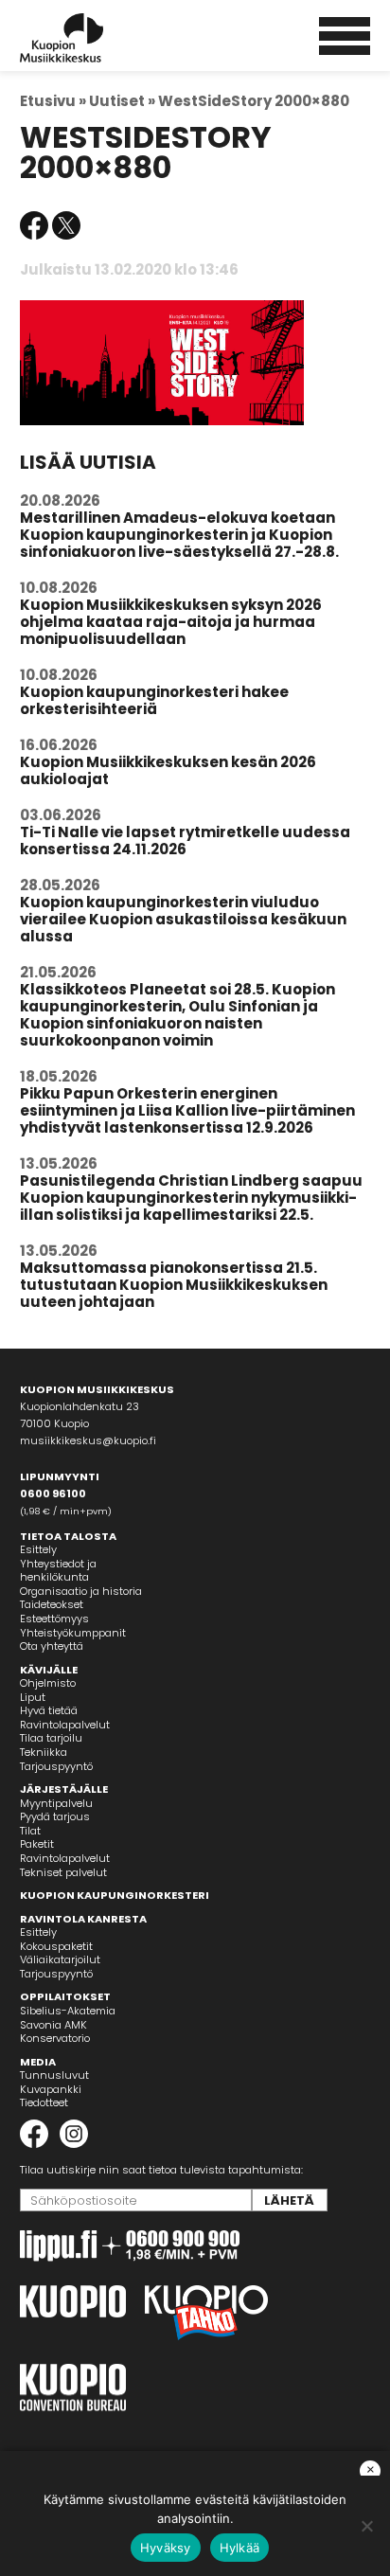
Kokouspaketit (56, 1946)
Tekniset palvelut (63, 1872)
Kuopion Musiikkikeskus (87, 38)
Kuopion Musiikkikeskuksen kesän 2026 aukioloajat (168, 770)
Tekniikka (44, 1752)
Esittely (38, 1549)
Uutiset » (122, 101)
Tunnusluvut (54, 2075)
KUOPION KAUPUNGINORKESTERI (115, 1895)
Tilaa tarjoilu (51, 1738)
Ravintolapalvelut (65, 1725)
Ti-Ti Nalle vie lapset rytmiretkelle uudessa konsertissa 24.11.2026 (185, 841)
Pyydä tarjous (55, 1816)
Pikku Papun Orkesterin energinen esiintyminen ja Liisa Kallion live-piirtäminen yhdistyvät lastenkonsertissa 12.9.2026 (187, 1110)
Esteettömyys (54, 1619)
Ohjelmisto (48, 1683)
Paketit (37, 1844)
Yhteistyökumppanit (73, 1633)
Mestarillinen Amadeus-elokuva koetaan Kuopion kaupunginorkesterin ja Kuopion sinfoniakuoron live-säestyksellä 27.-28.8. (179, 535)
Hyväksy (166, 2548)
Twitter (66, 225)
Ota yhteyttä (52, 1646)
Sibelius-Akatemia (68, 2011)
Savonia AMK (53, 2025)
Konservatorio (55, 2038)
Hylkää (240, 2548)
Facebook (34, 225)
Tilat (30, 1831)
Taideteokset (52, 1604)
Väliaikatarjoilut (60, 1959)
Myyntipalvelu (56, 1803)
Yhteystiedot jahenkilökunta (58, 1571)
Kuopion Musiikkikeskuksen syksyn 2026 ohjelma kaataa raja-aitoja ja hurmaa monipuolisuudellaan (171, 622)
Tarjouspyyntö (56, 1766)
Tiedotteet (44, 2102)
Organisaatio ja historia (81, 1591)
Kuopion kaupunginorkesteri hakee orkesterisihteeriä (154, 700)
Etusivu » (53, 101)
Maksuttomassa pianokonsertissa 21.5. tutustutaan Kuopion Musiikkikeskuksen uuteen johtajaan (174, 1285)
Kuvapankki (51, 2089)
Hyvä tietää (49, 1710)
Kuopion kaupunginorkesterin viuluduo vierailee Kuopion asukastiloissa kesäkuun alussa (183, 919)
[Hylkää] (366, 2526)
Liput (33, 1697)
